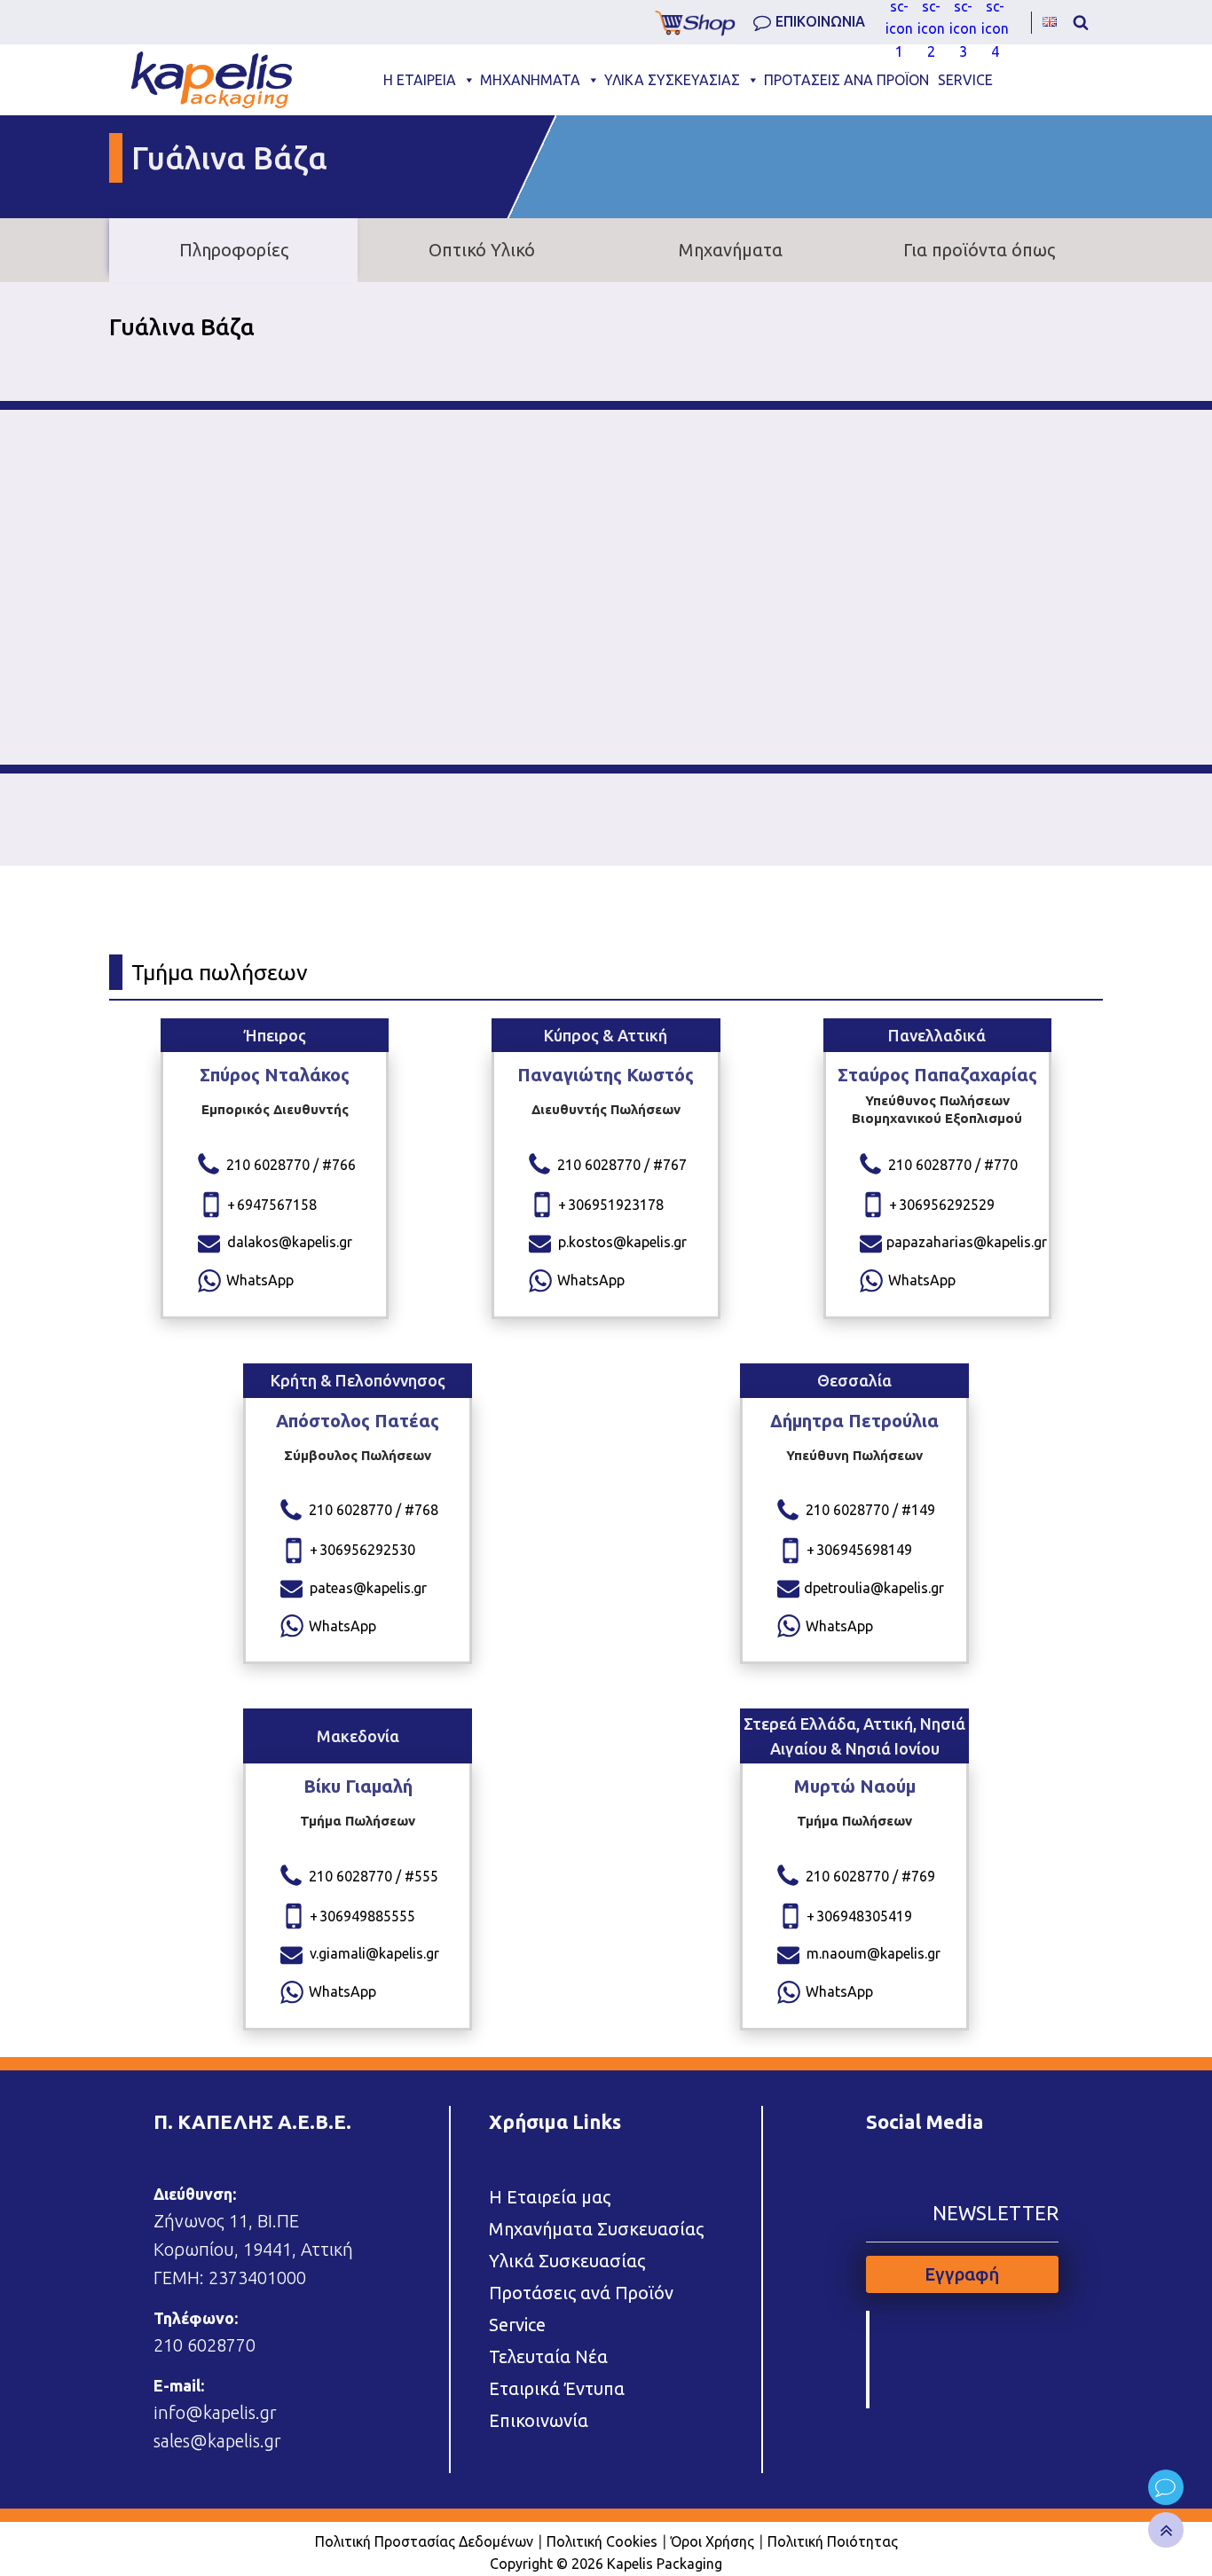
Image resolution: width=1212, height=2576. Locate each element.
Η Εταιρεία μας (550, 2197)
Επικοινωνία (539, 2420)
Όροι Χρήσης (712, 2541)
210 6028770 (205, 2345)
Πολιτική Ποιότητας (833, 2541)
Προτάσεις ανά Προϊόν (581, 2293)
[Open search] (1081, 22)
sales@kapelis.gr (217, 2441)
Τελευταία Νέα (548, 2356)
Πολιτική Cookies (602, 2541)
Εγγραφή (962, 2274)
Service (517, 2325)
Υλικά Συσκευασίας (567, 2261)
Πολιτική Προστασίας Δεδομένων (424, 2541)
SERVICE (965, 80)
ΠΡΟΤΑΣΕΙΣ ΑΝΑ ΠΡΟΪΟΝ (846, 80)
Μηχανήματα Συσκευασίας (596, 2229)
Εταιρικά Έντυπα (557, 2388)
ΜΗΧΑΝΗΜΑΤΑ (530, 80)
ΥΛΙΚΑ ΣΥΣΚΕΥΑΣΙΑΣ (672, 80)
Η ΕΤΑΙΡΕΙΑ (420, 80)
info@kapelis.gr (215, 2412)
